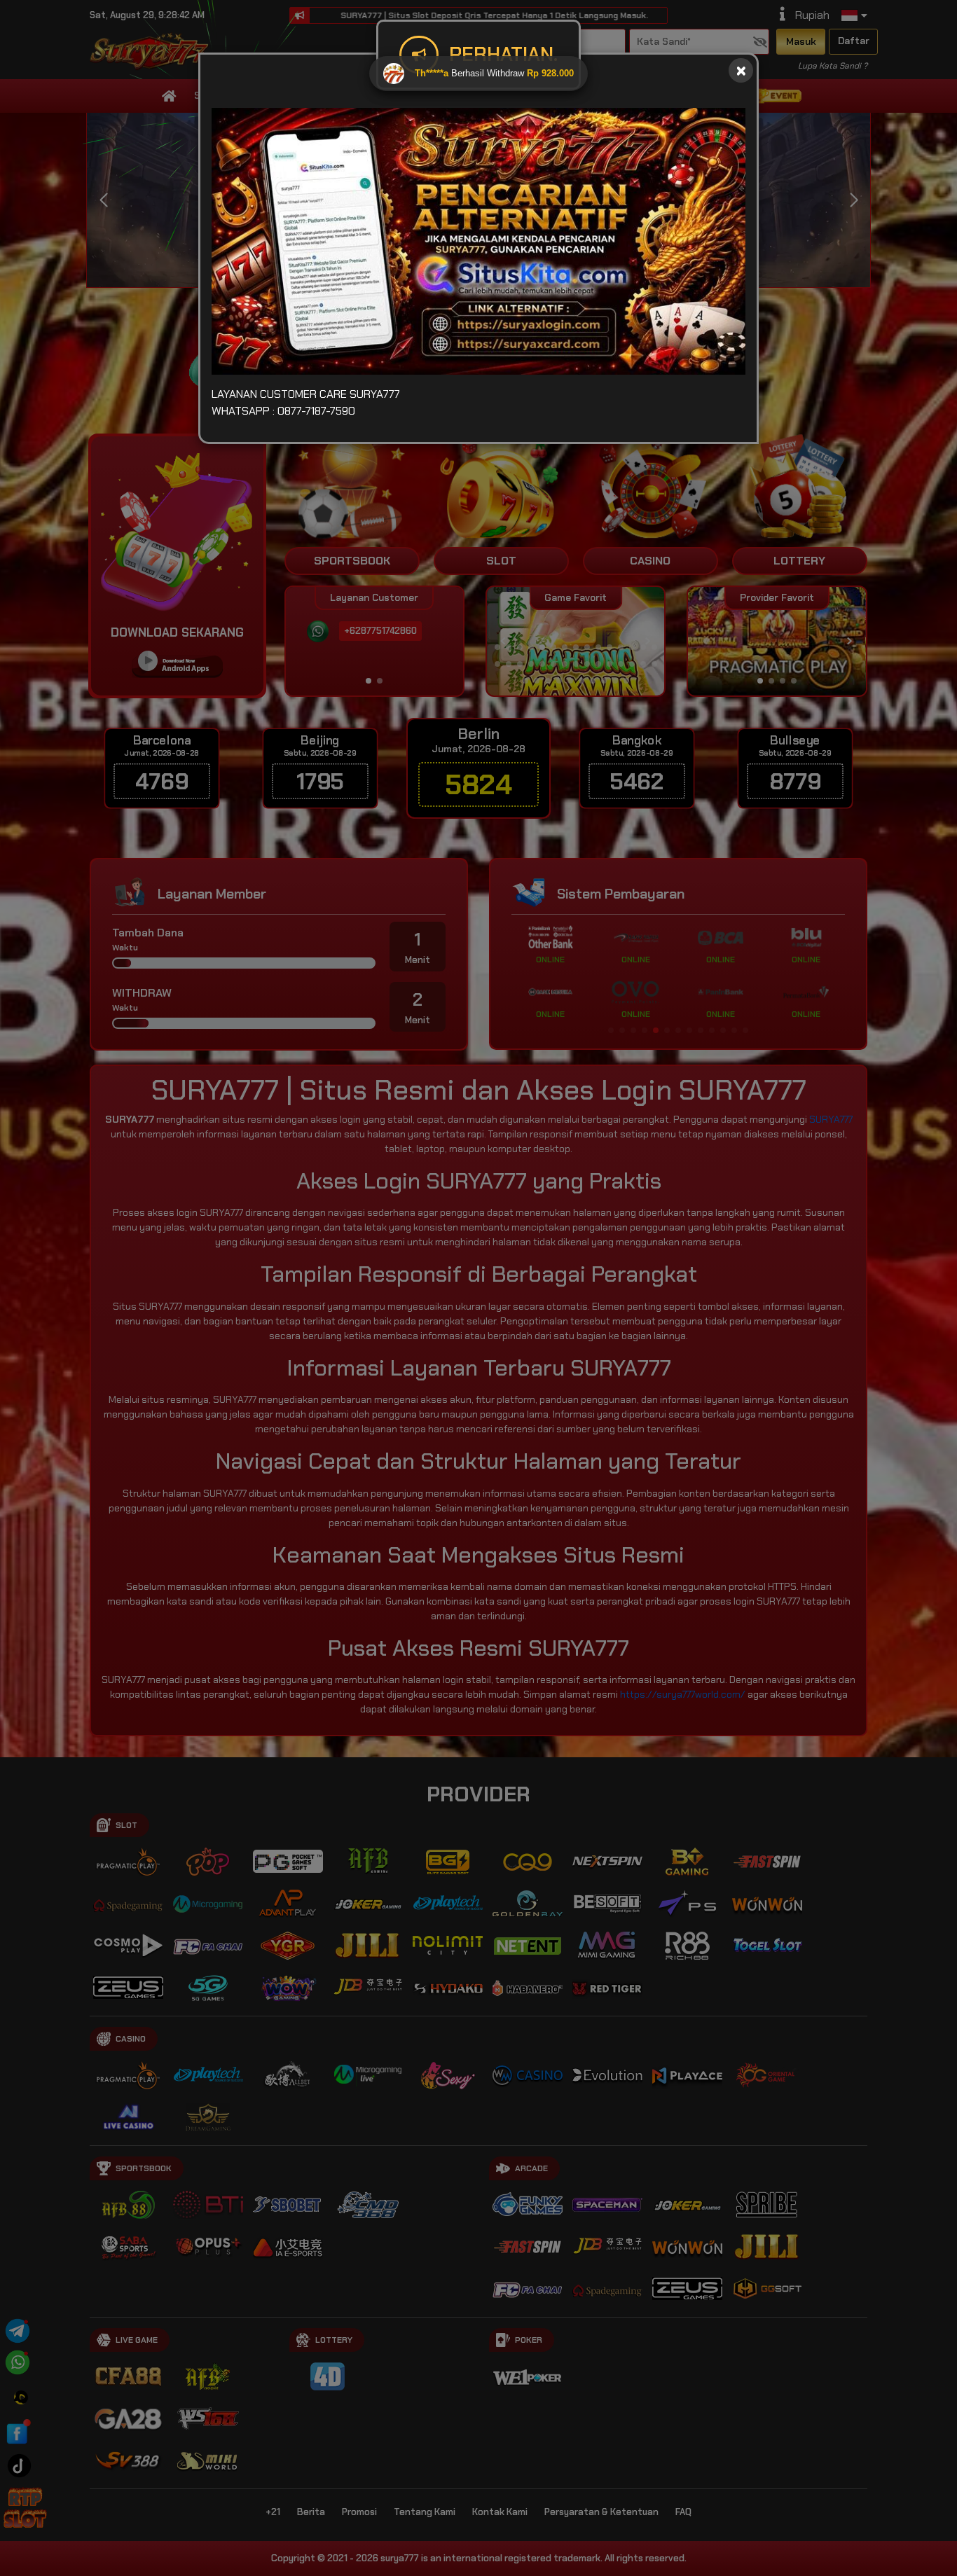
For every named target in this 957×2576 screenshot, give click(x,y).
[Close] (741, 70)
